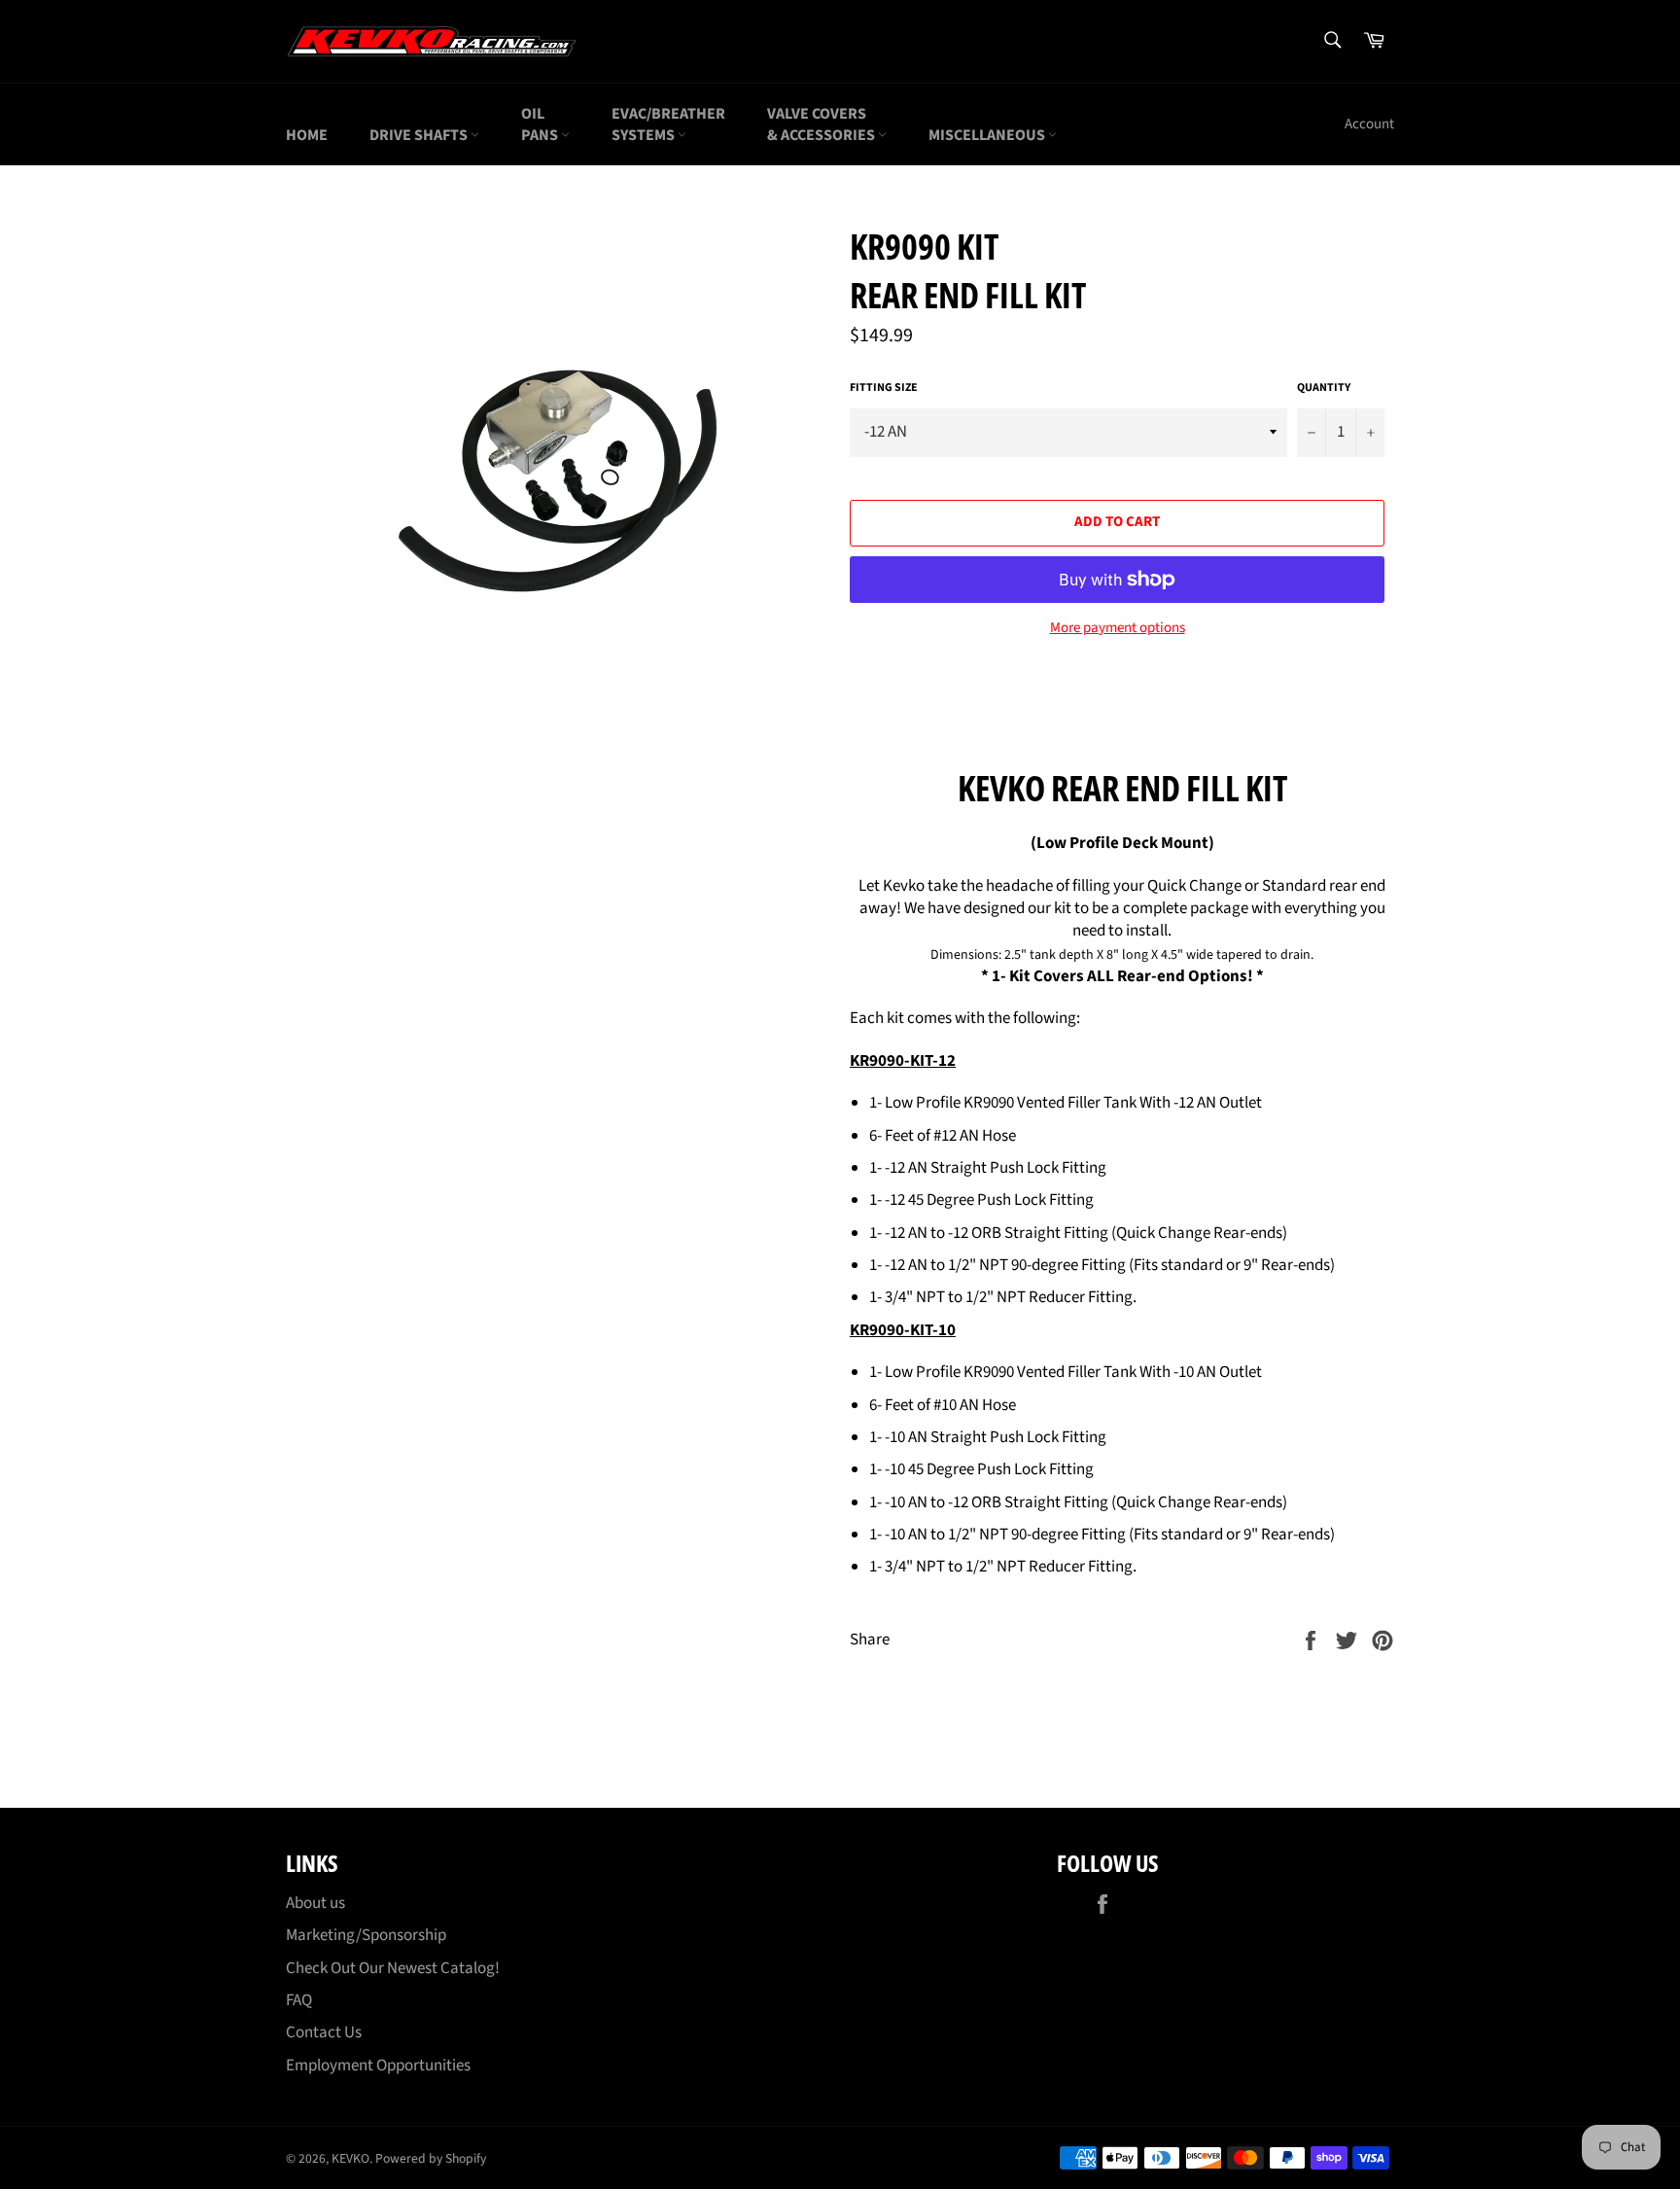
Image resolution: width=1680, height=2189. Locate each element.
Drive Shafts (420, 135)
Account (1369, 124)
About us (315, 1903)
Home (307, 135)
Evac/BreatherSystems (668, 124)
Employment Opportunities (378, 2065)
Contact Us (324, 2032)
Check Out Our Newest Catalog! (393, 1968)
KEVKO (350, 2158)
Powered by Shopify (431, 2158)
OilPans (541, 124)
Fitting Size (884, 388)
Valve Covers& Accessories (822, 124)
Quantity (1324, 388)
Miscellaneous (988, 135)
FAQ (299, 2000)
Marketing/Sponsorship (366, 1935)
